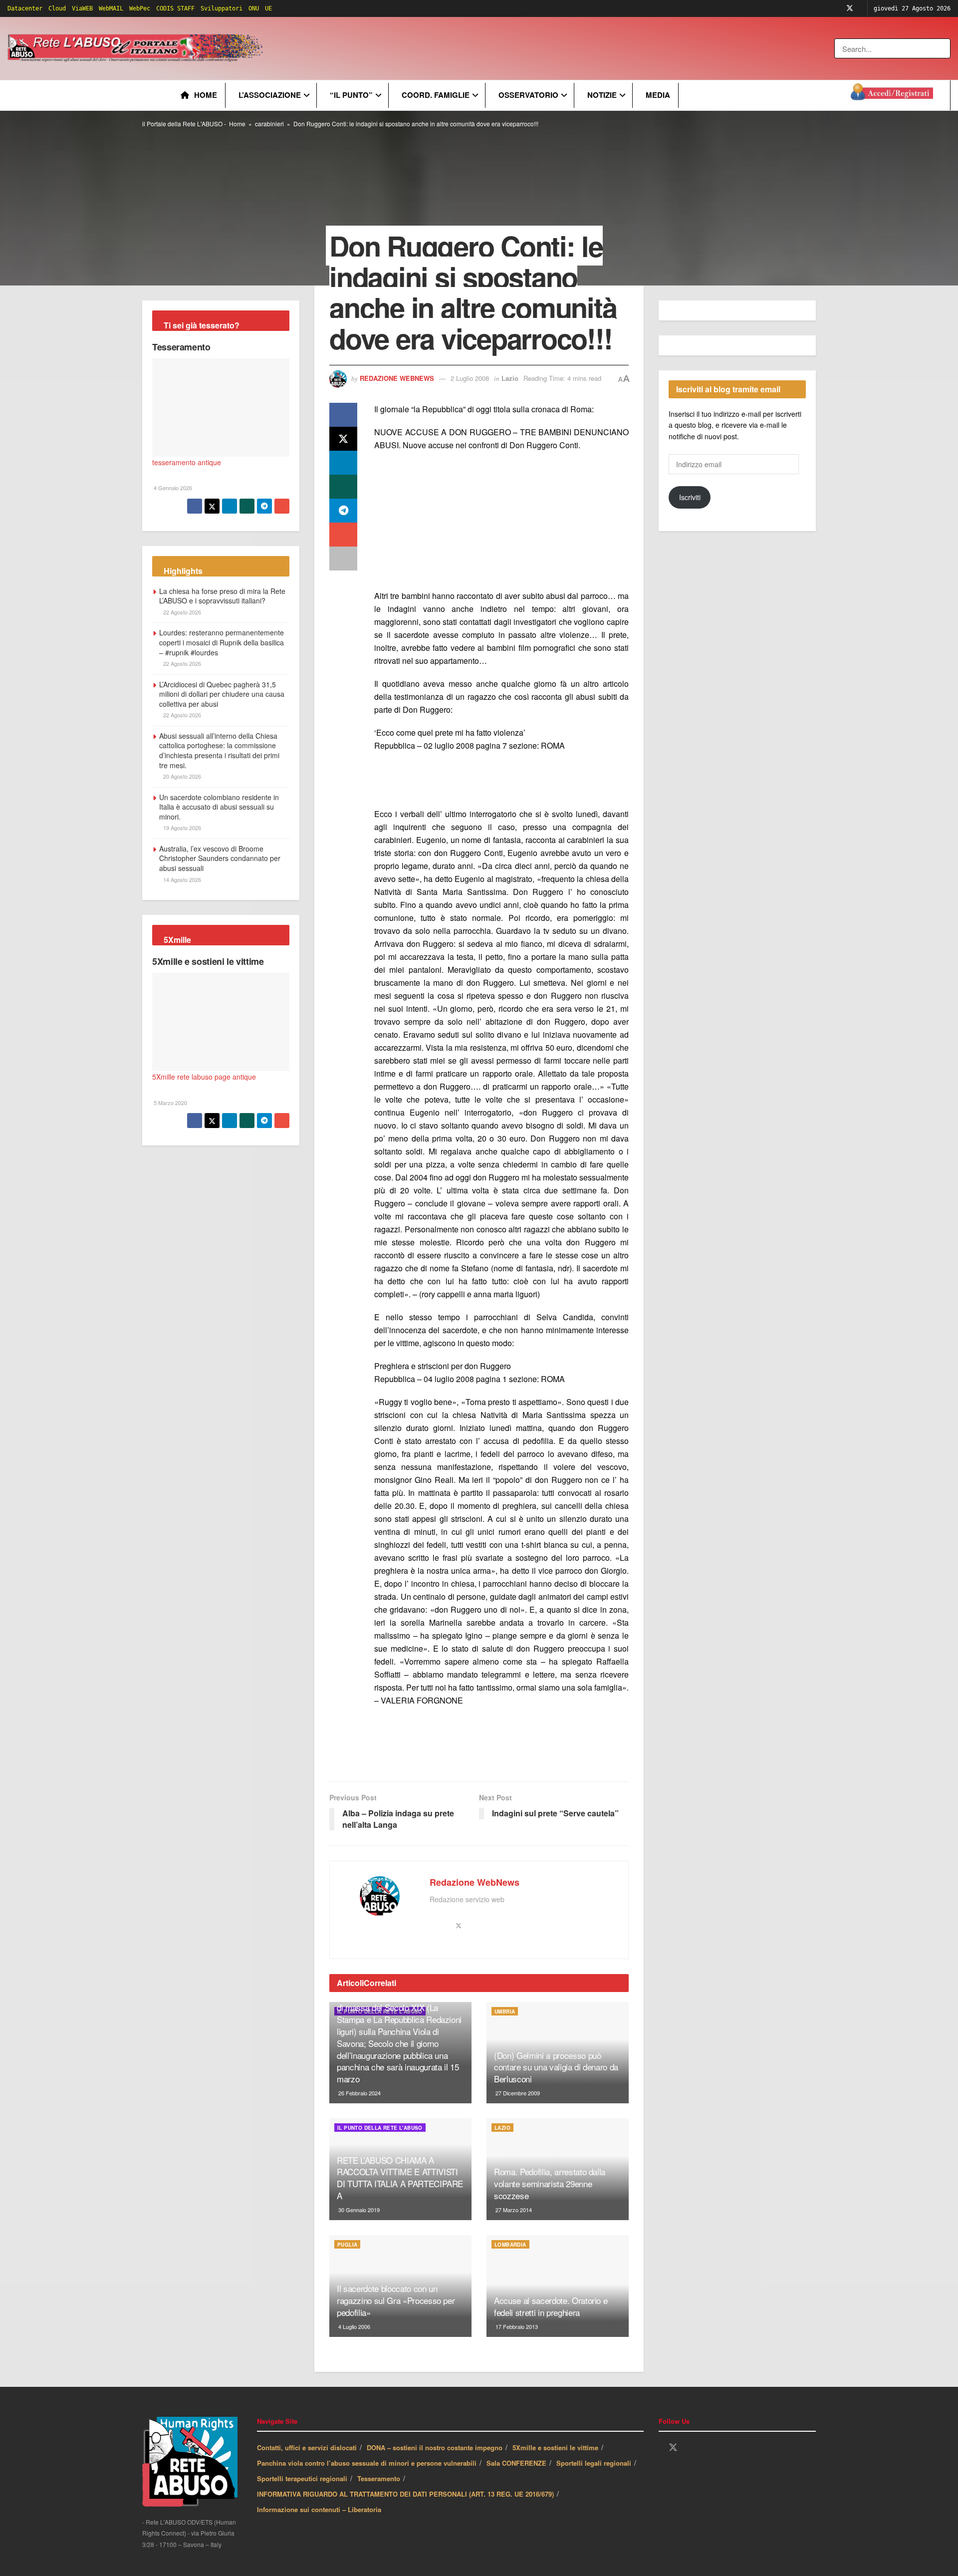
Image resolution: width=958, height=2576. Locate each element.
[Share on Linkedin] (343, 463)
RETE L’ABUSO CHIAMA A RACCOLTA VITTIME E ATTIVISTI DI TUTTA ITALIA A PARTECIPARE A (400, 2178)
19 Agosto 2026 (181, 828)
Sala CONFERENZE (516, 2463)
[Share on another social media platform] (343, 559)
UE (268, 8)
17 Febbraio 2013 (516, 2326)
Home (206, 95)
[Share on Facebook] (343, 415)
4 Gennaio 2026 (172, 488)
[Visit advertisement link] (468, 48)
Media (658, 95)
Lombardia (510, 2245)
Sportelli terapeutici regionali (302, 2478)
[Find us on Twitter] (850, 8)
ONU (254, 8)
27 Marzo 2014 (513, 2210)
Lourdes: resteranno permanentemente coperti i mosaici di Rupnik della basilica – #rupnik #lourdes (222, 642)
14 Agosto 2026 (181, 879)
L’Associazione (270, 95)
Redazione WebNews (397, 378)
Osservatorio (528, 95)
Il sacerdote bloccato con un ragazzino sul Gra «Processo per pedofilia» (396, 2300)
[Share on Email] (343, 535)
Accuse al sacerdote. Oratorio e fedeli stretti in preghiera (551, 2306)
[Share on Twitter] (343, 439)
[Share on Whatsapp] (343, 487)
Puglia (347, 2245)
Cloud (57, 8)
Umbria (505, 2011)
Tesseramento (181, 347)
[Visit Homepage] (137, 48)
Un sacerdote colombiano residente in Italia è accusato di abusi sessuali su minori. (219, 807)
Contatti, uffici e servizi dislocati (307, 2447)
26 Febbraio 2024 (359, 2093)
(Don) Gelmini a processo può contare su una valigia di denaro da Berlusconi (556, 2067)
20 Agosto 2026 (181, 776)
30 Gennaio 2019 (358, 2210)
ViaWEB (82, 8)
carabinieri (269, 124)
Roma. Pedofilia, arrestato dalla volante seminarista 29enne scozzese (550, 2183)
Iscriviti (690, 497)
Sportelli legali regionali (594, 2463)
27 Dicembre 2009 (517, 2093)
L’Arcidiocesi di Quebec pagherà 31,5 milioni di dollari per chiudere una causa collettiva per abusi (222, 694)
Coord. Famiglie (436, 95)
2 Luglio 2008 (470, 378)
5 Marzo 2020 (170, 1103)
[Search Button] (944, 48)
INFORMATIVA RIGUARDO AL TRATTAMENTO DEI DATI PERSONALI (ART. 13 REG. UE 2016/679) (405, 2494)
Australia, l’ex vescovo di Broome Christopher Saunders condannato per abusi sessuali (220, 858)
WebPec (140, 8)
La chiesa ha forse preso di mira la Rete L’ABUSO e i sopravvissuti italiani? (222, 596)
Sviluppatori (222, 8)
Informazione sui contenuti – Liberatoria (319, 2509)
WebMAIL (111, 8)
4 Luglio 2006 (354, 2326)
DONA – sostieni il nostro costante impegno (435, 2447)
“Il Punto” (351, 95)
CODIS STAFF (175, 8)
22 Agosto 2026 (181, 612)
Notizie (602, 95)
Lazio (510, 378)
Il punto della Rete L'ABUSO (380, 2128)
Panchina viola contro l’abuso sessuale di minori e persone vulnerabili (367, 2463)
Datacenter (25, 8)
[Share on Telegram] (343, 511)
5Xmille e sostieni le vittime (208, 961)
